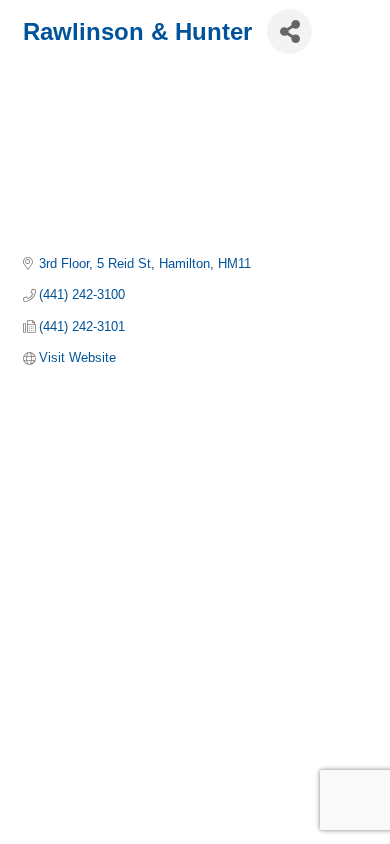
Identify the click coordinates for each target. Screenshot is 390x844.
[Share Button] (289, 31)
